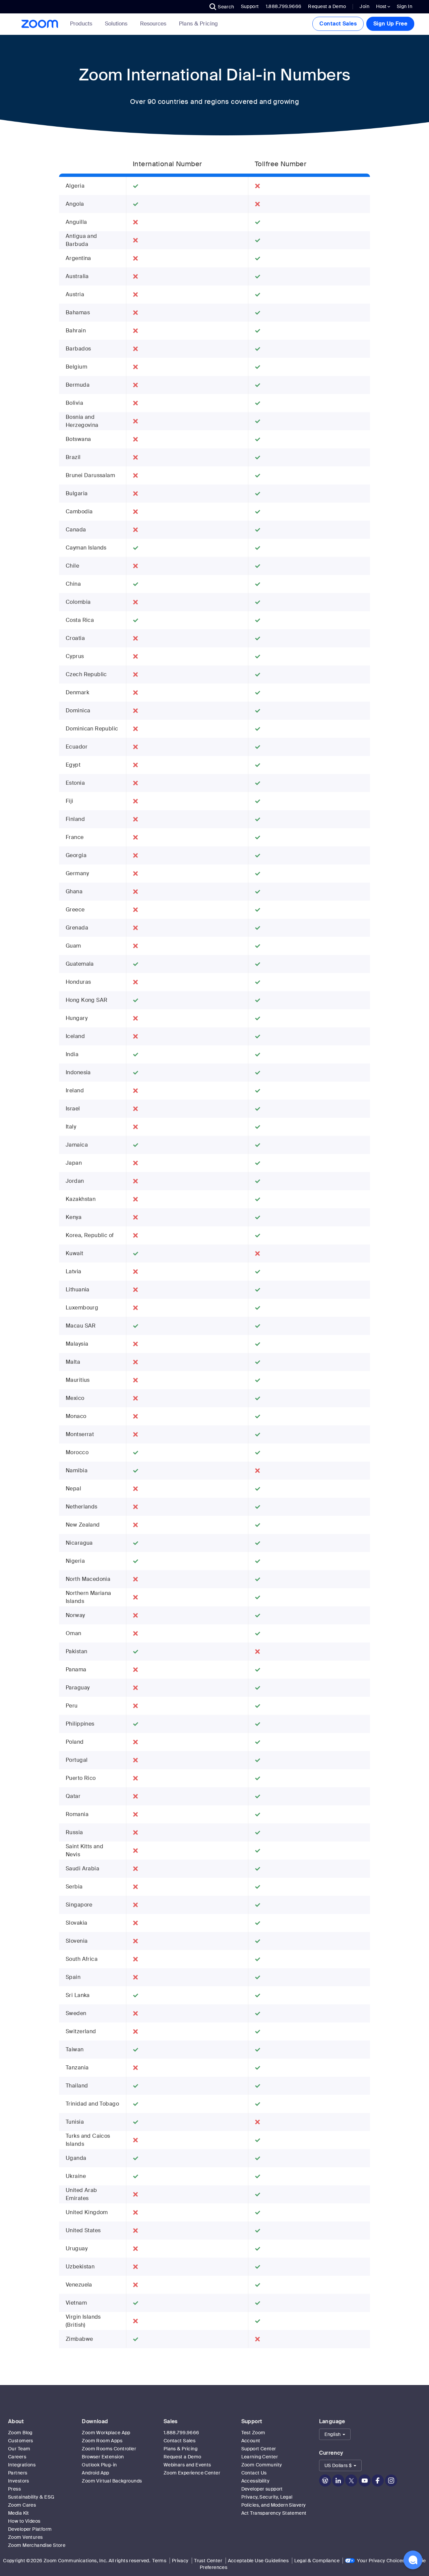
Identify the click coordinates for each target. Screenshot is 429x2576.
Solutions (116, 24)
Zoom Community (262, 2465)
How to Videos (24, 2521)
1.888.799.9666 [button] (284, 6)
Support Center (259, 2449)
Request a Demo (327, 6)
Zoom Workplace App (106, 2433)
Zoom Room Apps (102, 2441)
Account (251, 2441)
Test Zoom (253, 2433)
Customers (21, 2441)
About (16, 2421)
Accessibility (255, 2481)
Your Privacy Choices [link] (381, 2561)
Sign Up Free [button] (390, 24)
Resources (153, 24)
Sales (171, 2421)
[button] (222, 7)
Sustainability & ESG (31, 2497)
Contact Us (254, 2473)
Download (95, 2421)
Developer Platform (30, 2529)
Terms (159, 2561)
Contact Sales (338, 24)
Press (14, 2489)
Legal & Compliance (317, 2561)
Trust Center (208, 2561)
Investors (19, 2481)
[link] (199, 24)
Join (364, 6)
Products (81, 24)
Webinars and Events (187, 2465)
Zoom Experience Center (192, 2473)
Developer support (262, 2489)
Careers (17, 2457)
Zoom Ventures (25, 2537)
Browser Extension (103, 2457)
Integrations (22, 2465)
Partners (18, 2473)
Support (250, 6)
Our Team (19, 2449)
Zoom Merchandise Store (37, 2545)
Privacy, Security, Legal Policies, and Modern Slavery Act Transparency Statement (274, 2505)
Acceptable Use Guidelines (258, 2561)
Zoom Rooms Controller (109, 2449)
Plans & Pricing (199, 24)
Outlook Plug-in (99, 2465)
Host (382, 6)
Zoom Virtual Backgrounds (112, 2481)
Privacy (180, 2561)
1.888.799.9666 (181, 2433)
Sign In (405, 6)
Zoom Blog (20, 2433)
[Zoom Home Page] (39, 24)
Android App (96, 2473)
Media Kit (19, 2513)
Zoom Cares (22, 2505)
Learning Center (260, 2457)
